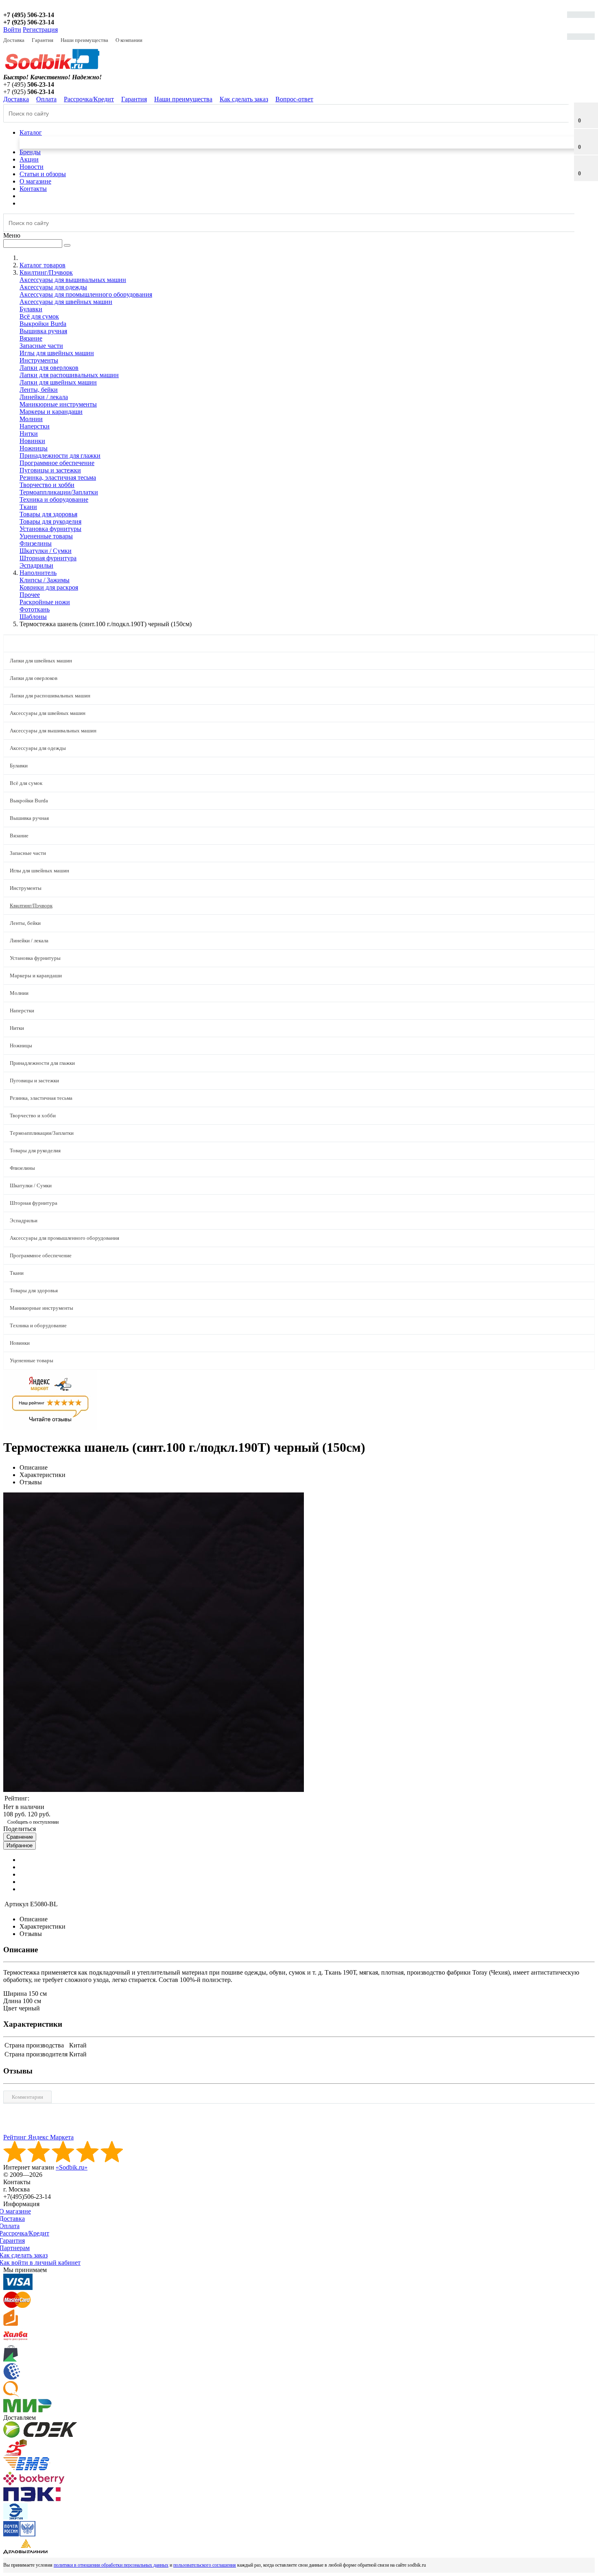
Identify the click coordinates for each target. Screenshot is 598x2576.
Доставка (14, 40)
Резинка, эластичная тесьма (58, 477)
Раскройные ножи (45, 602)
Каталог (31, 132)
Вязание (31, 338)
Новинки (32, 441)
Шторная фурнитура (48, 558)
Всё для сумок (39, 316)
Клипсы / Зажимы (45, 580)
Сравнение (20, 1837)
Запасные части (41, 346)
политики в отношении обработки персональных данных (111, 2565)
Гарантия (43, 40)
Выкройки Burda (43, 324)
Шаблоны (33, 617)
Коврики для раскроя (49, 587)
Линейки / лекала (44, 397)
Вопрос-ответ (294, 99)
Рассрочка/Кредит (89, 99)
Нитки (29, 434)
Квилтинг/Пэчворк (31, 906)
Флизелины (36, 543)
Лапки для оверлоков (49, 368)
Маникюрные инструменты (58, 404)
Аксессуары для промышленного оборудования (86, 294)
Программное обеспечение (57, 463)
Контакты (33, 189)
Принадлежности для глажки (60, 456)
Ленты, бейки (39, 390)
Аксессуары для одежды (53, 287)
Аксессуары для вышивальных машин (73, 280)
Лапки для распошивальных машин (69, 375)
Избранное (20, 1845)
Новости (32, 167)
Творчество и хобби (47, 485)
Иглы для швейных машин (57, 353)
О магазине (35, 181)
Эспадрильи (36, 565)
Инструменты (39, 360)
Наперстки (35, 426)
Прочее (30, 595)
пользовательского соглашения (205, 2565)
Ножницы (34, 448)
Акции (29, 159)
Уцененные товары (46, 536)
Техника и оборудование (54, 499)
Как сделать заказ (244, 99)
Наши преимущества (84, 40)
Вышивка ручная (43, 331)
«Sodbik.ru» (72, 2167)
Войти (12, 29)
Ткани (28, 507)
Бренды (30, 152)
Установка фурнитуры (50, 529)
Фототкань (35, 609)
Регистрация (40, 29)
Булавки (31, 309)
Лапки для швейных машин (58, 382)
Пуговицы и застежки (50, 470)
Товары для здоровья (48, 514)
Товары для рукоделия (50, 521)
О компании (129, 40)
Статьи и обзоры (43, 174)
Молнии (31, 419)
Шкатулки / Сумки (46, 551)
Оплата (46, 99)
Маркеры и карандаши (51, 412)
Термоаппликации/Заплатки (59, 492)
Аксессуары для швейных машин (66, 302)
